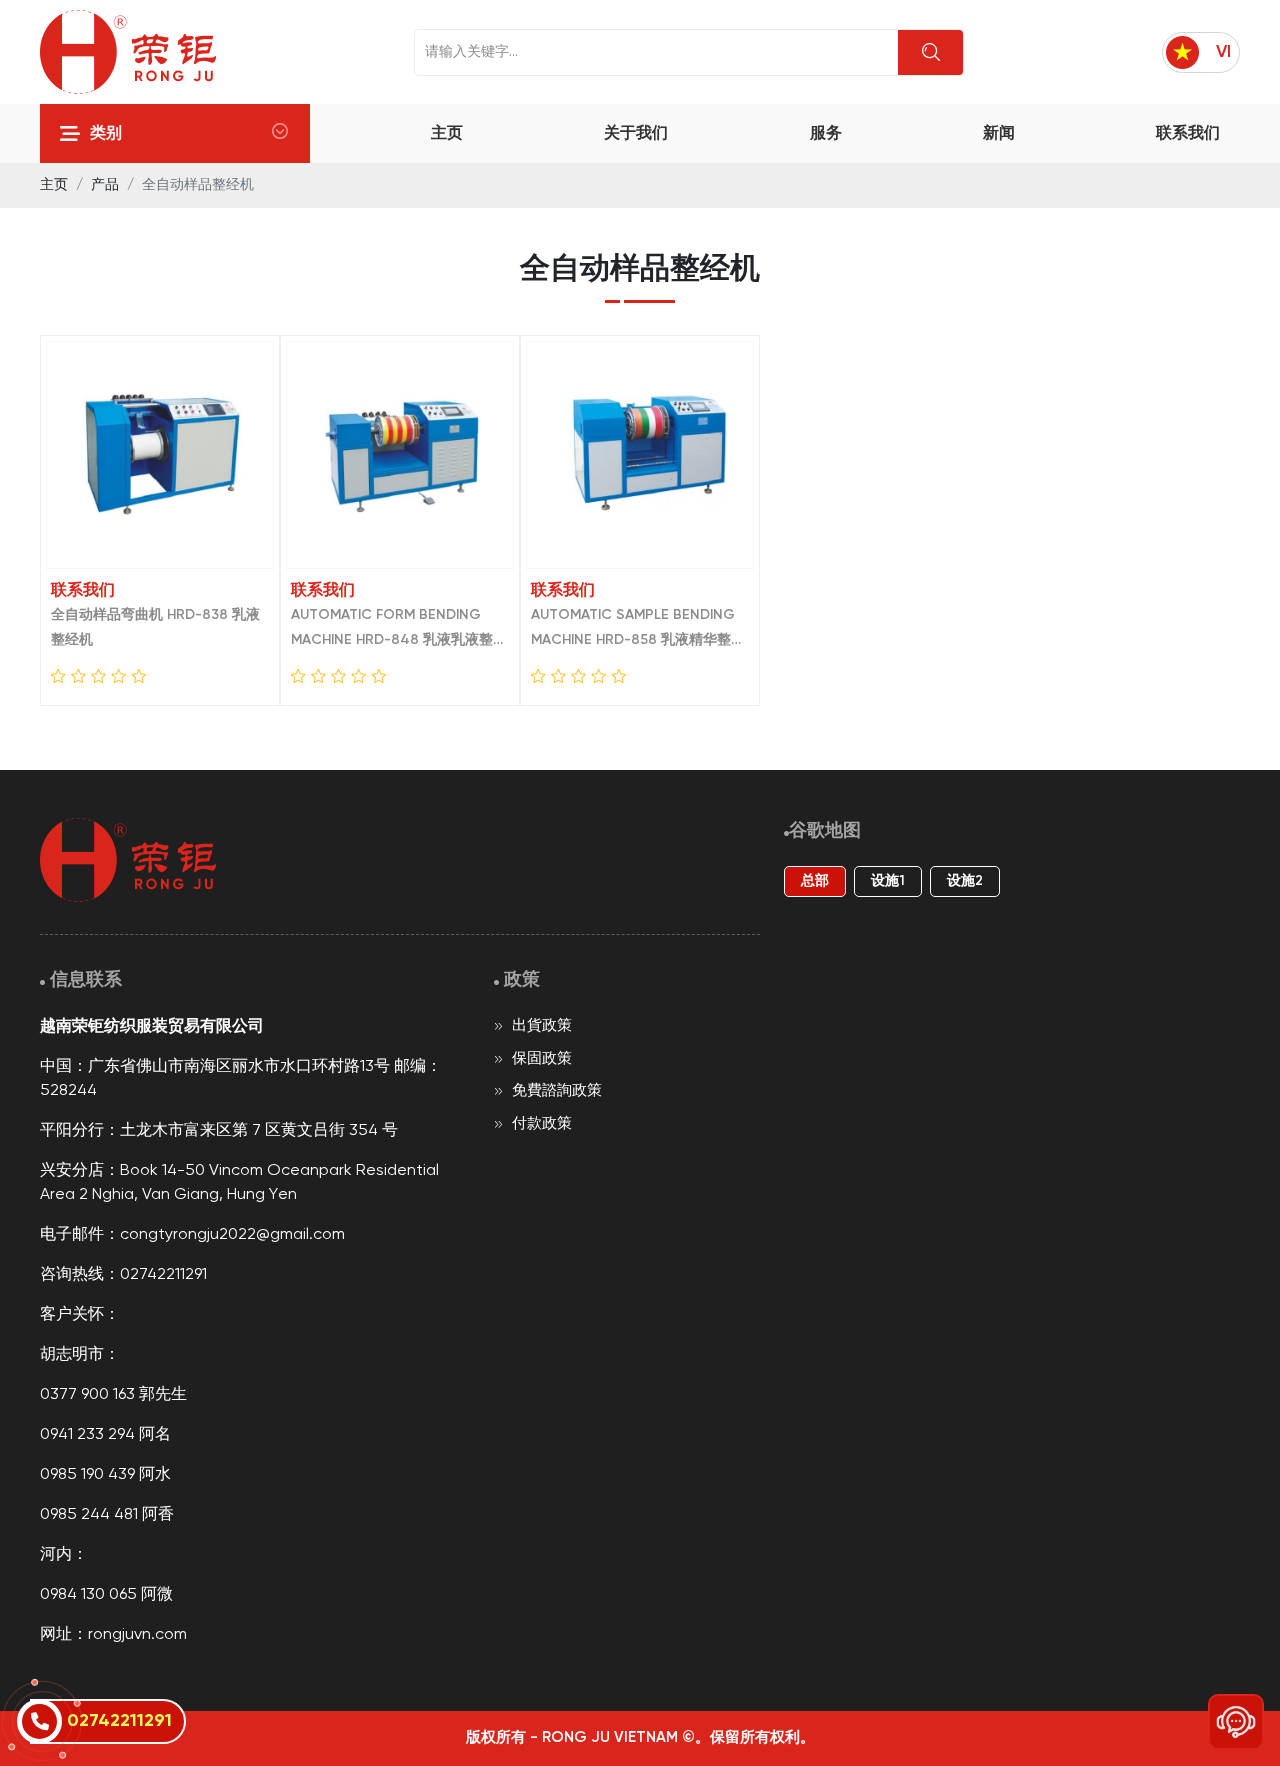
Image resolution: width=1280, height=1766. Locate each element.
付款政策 (540, 1124)
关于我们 (636, 133)
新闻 (999, 133)
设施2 (965, 881)
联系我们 (1188, 133)
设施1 (888, 881)
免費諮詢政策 (555, 1091)
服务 (826, 133)
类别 (106, 133)
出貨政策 (540, 1026)
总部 (815, 881)
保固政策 (540, 1059)
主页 (447, 133)
